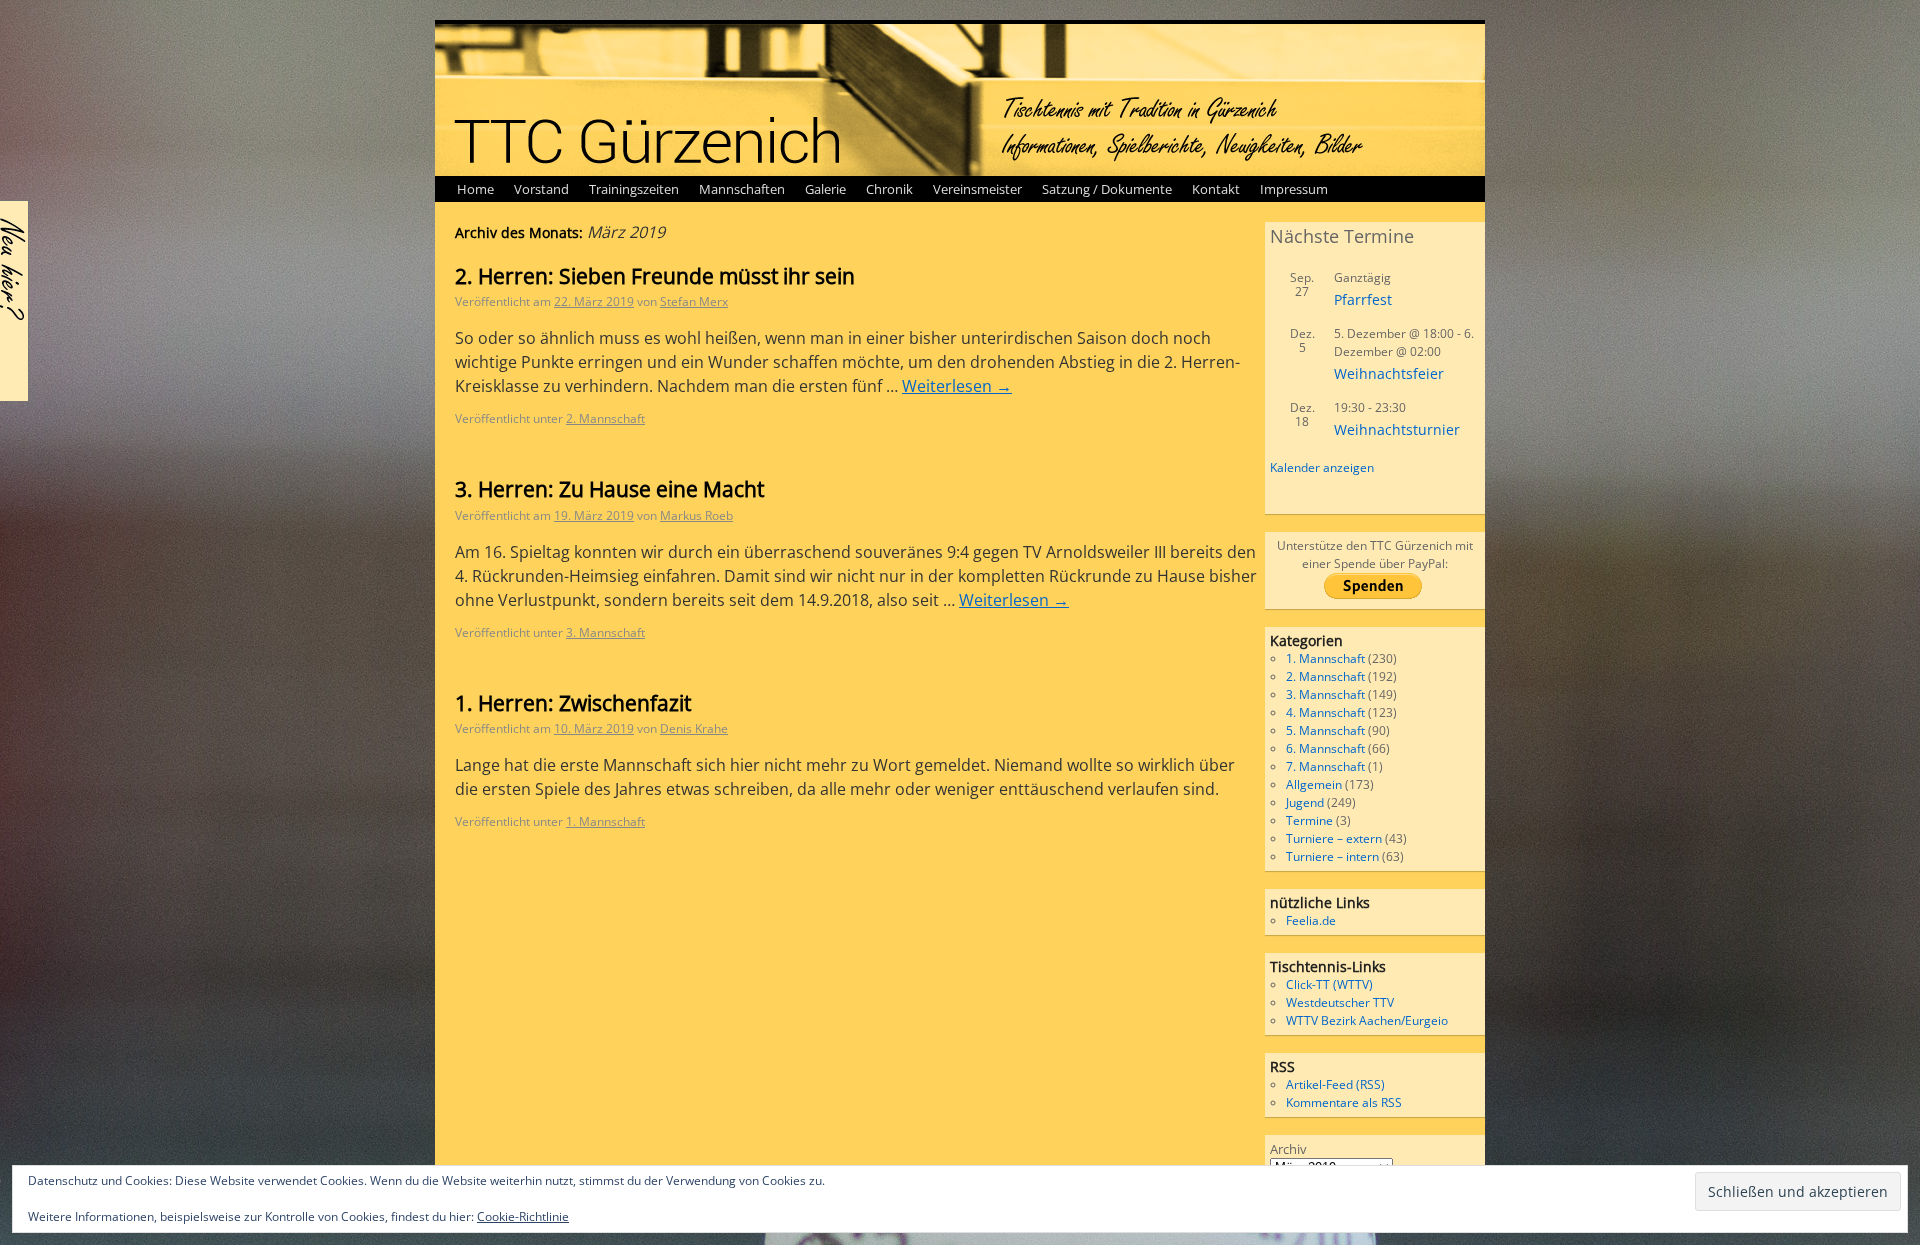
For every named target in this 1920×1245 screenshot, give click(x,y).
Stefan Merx (694, 301)
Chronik (889, 189)
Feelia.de (1311, 920)
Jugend (1305, 802)
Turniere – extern (1334, 838)
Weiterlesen (957, 386)
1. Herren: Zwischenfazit (573, 703)
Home (475, 189)
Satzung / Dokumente (1107, 189)
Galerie (825, 189)
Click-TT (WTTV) (1329, 984)
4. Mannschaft (1325, 712)
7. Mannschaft (1325, 766)
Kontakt (1216, 189)
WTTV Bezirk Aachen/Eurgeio (1367, 1020)
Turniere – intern (1332, 856)
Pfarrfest (1363, 299)
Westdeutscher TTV (1340, 1002)
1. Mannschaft (605, 821)
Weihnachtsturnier (1397, 429)
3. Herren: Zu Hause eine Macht (609, 489)
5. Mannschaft (1325, 730)
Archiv (1288, 1149)
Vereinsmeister (977, 189)
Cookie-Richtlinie (523, 1216)
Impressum (1294, 189)
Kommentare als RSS (1344, 1102)
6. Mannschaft (1325, 748)
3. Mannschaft (605, 632)
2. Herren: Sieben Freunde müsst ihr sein (655, 276)
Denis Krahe (694, 728)
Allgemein (1314, 784)
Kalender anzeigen (1322, 467)
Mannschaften (742, 189)
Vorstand (541, 189)
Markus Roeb (696, 515)
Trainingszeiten (634, 189)
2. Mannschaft (605, 418)
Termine (1309, 820)
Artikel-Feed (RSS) (1335, 1084)
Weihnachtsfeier (1389, 373)
